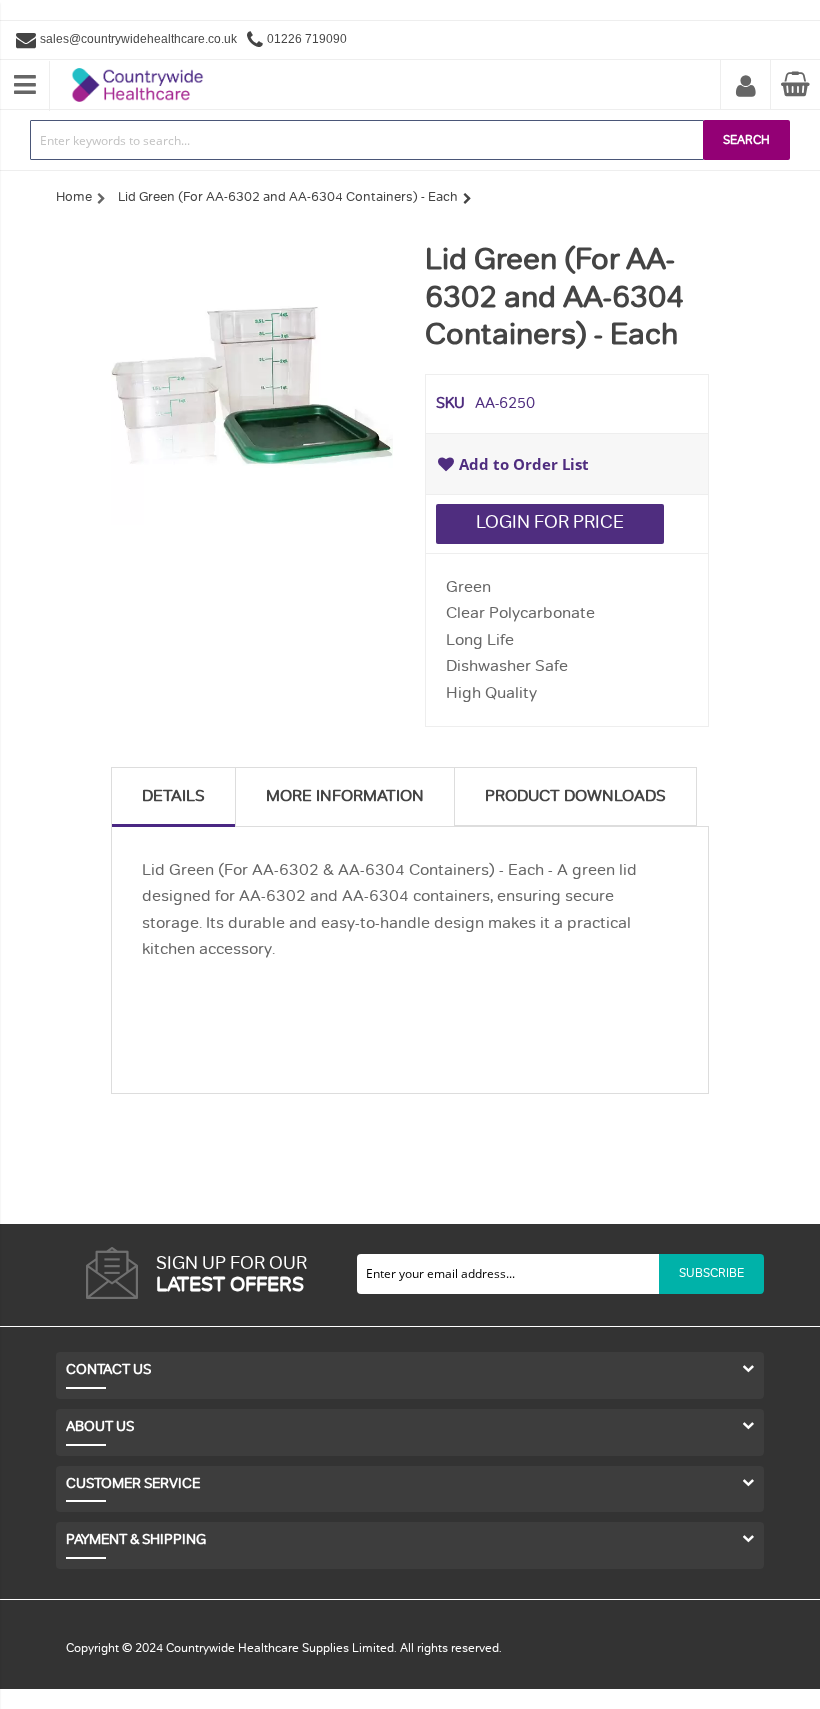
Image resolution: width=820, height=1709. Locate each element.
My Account (746, 87)
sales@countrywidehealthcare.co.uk (138, 39)
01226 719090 (307, 39)
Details (173, 796)
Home (74, 197)
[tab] (173, 796)
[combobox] (367, 140)
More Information (345, 796)
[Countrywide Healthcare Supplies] (137, 68)
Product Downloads (575, 796)
